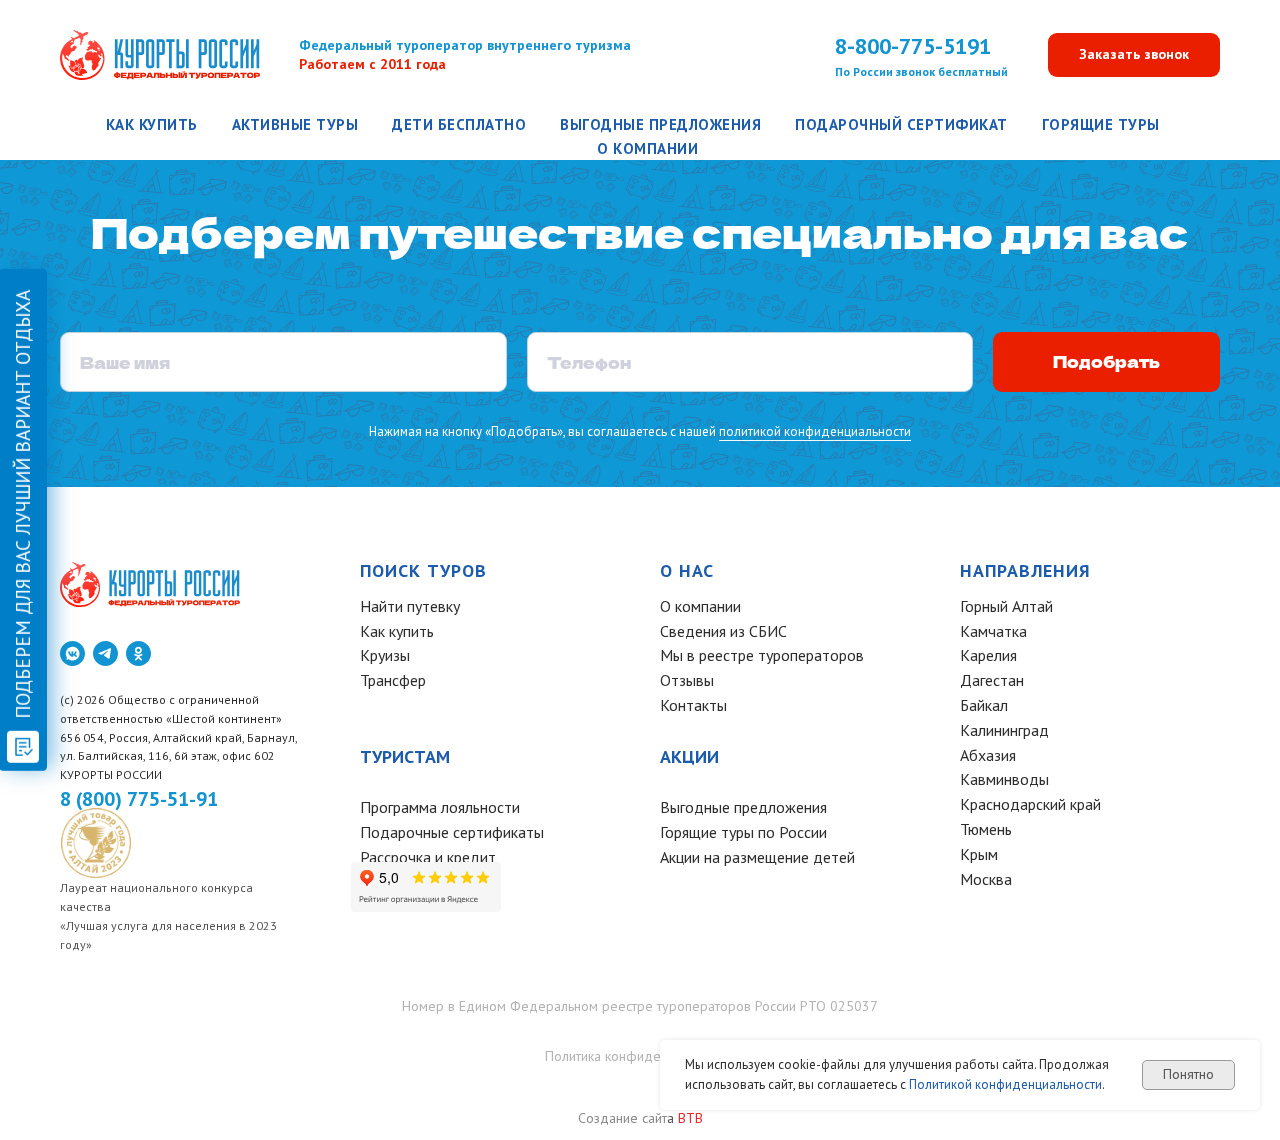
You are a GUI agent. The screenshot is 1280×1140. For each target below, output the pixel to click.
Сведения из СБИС (723, 631)
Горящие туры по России (743, 832)
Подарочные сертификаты (452, 832)
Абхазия (988, 755)
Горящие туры (1101, 124)
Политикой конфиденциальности (1005, 1084)
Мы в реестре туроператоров (762, 655)
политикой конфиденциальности (815, 431)
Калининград (1004, 730)
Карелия (988, 655)
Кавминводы (1004, 779)
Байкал (984, 705)
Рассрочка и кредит (428, 857)
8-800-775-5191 (913, 46)
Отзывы (687, 680)
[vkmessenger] (72, 653)
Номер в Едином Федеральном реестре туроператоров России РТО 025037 (640, 1006)
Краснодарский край (1030, 804)
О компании (647, 148)
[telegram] (105, 653)
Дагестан (992, 680)
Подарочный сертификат (901, 124)
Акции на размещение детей (757, 857)
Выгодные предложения (660, 124)
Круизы (385, 655)
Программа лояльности (440, 807)
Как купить (152, 124)
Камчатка (993, 631)
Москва (986, 879)
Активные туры (295, 124)
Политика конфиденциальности (640, 1056)
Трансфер (393, 680)
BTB (690, 1118)
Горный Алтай (1006, 606)
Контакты (693, 705)
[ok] (138, 653)
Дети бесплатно (459, 124)
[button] (1134, 55)
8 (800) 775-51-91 (139, 799)
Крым (979, 854)
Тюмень (986, 829)
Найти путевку (410, 606)
